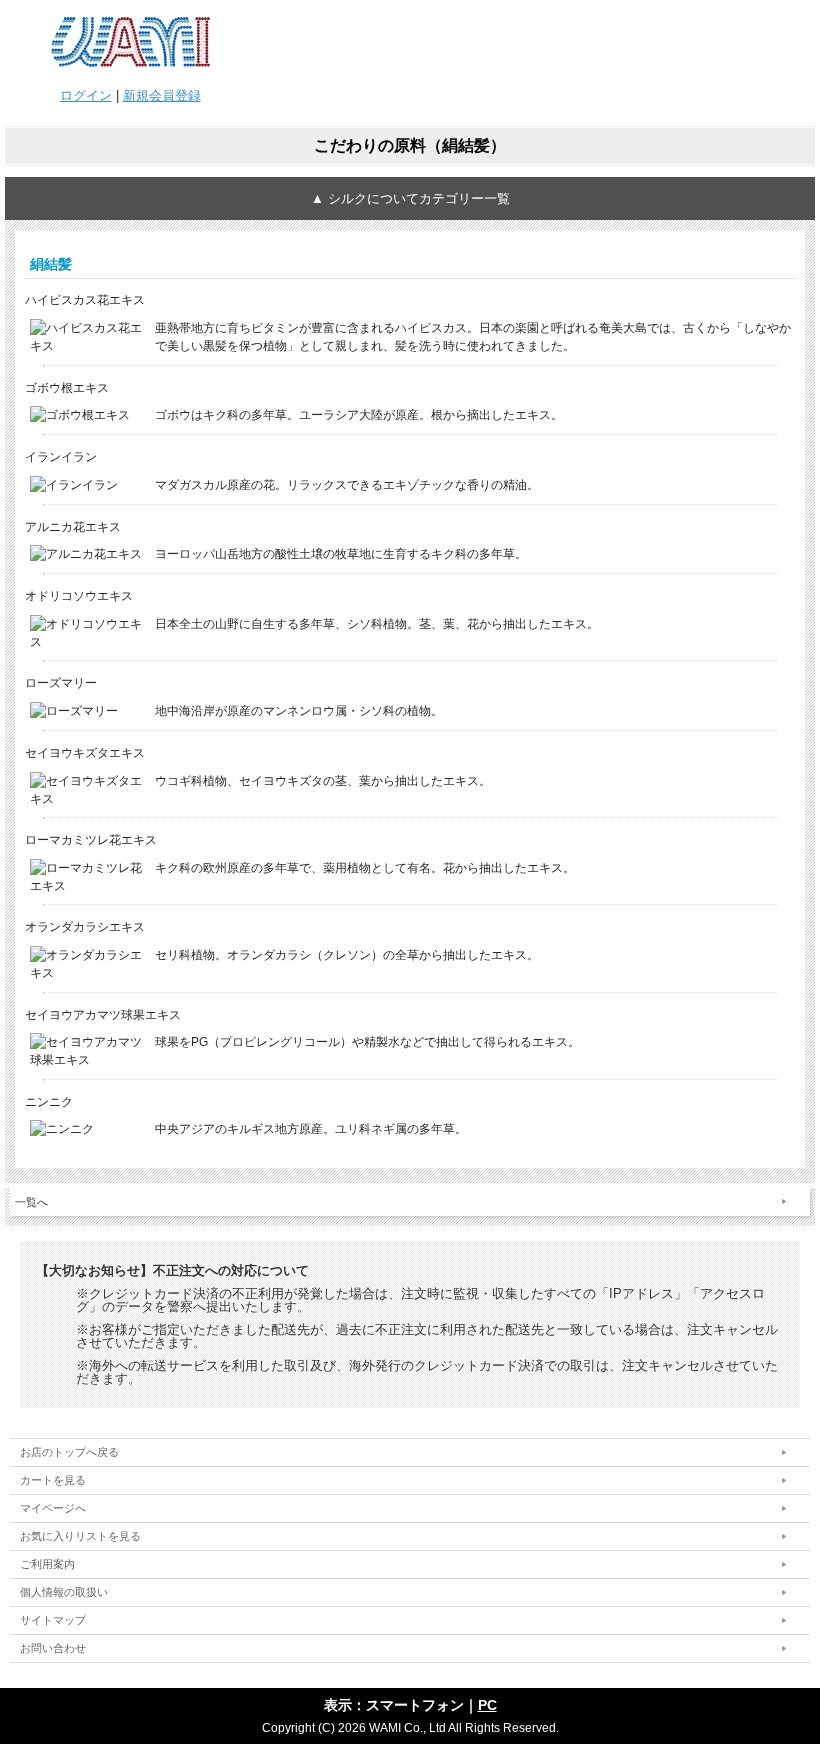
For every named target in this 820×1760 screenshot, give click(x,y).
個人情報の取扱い (64, 1592)
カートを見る (53, 1480)
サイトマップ (53, 1620)
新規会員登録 (162, 95)
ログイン (86, 95)
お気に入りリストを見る (80, 1536)
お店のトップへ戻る (69, 1452)
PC (487, 1705)
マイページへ (53, 1508)
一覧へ (31, 1202)
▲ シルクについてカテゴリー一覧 (410, 198)
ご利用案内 (47, 1564)
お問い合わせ (53, 1648)
